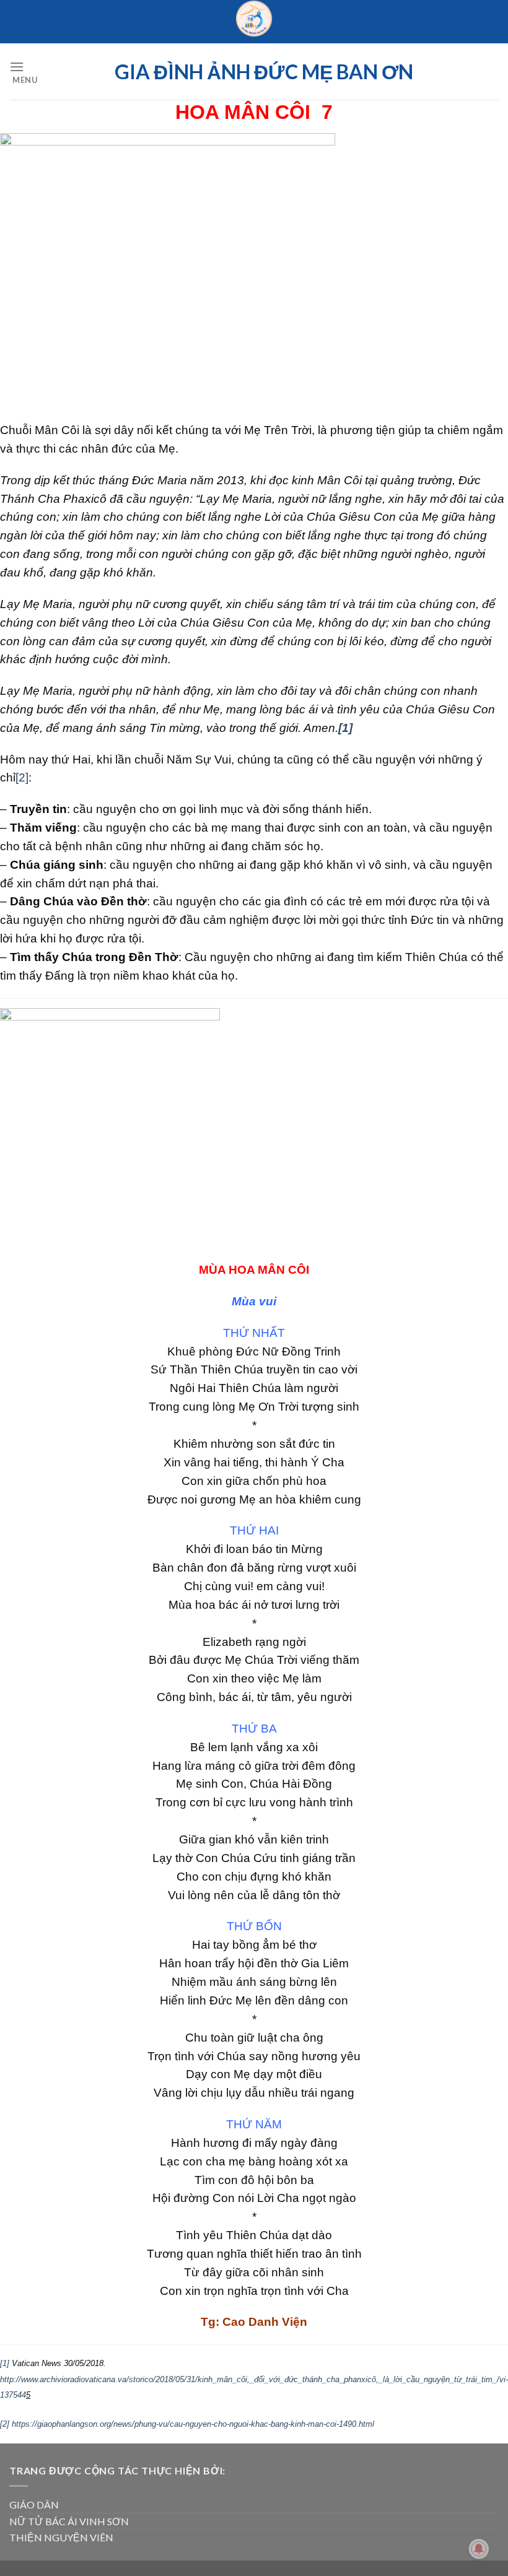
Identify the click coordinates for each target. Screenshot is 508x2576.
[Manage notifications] (479, 2549)
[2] (22, 777)
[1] (5, 2363)
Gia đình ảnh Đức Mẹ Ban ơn (264, 72)
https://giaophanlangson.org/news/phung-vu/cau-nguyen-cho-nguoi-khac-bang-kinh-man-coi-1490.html (193, 2424)
